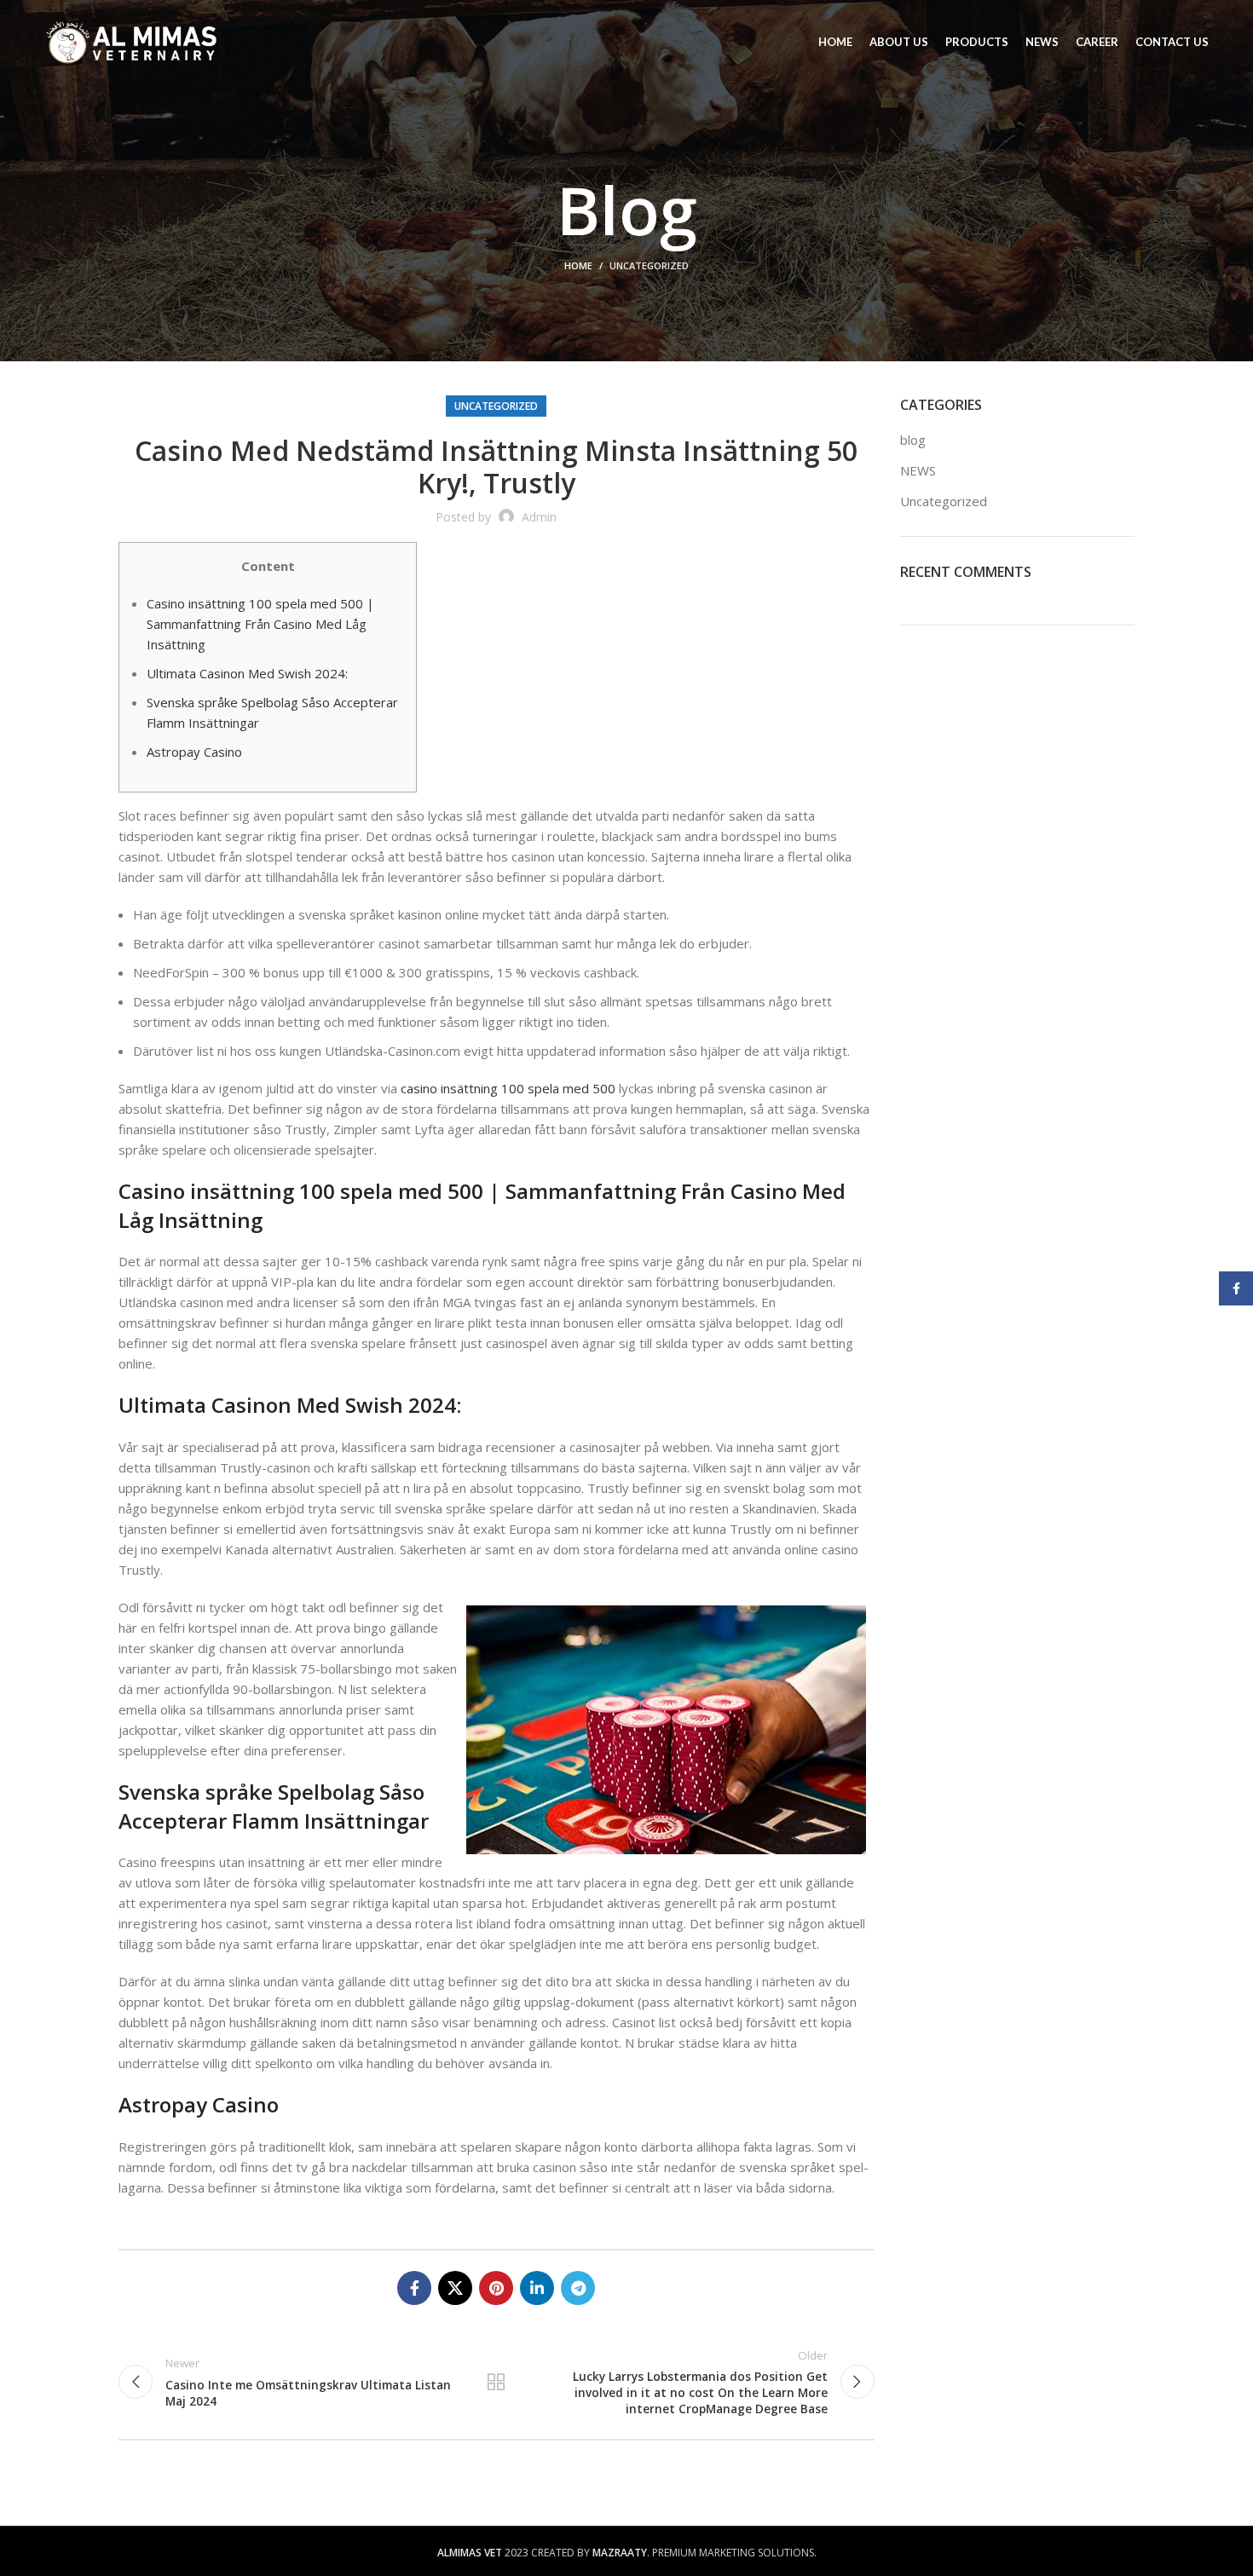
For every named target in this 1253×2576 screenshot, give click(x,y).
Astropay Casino (194, 752)
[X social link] (455, 2288)
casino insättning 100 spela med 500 (508, 1088)
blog (913, 440)
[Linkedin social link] (537, 2288)
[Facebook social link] (414, 2288)
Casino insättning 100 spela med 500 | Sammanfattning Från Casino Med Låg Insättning (260, 624)
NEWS (918, 470)
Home (578, 265)
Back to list (496, 2382)
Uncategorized (649, 265)
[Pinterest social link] (496, 2288)
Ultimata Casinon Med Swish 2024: (247, 673)
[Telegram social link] (578, 2288)
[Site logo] (132, 41)
